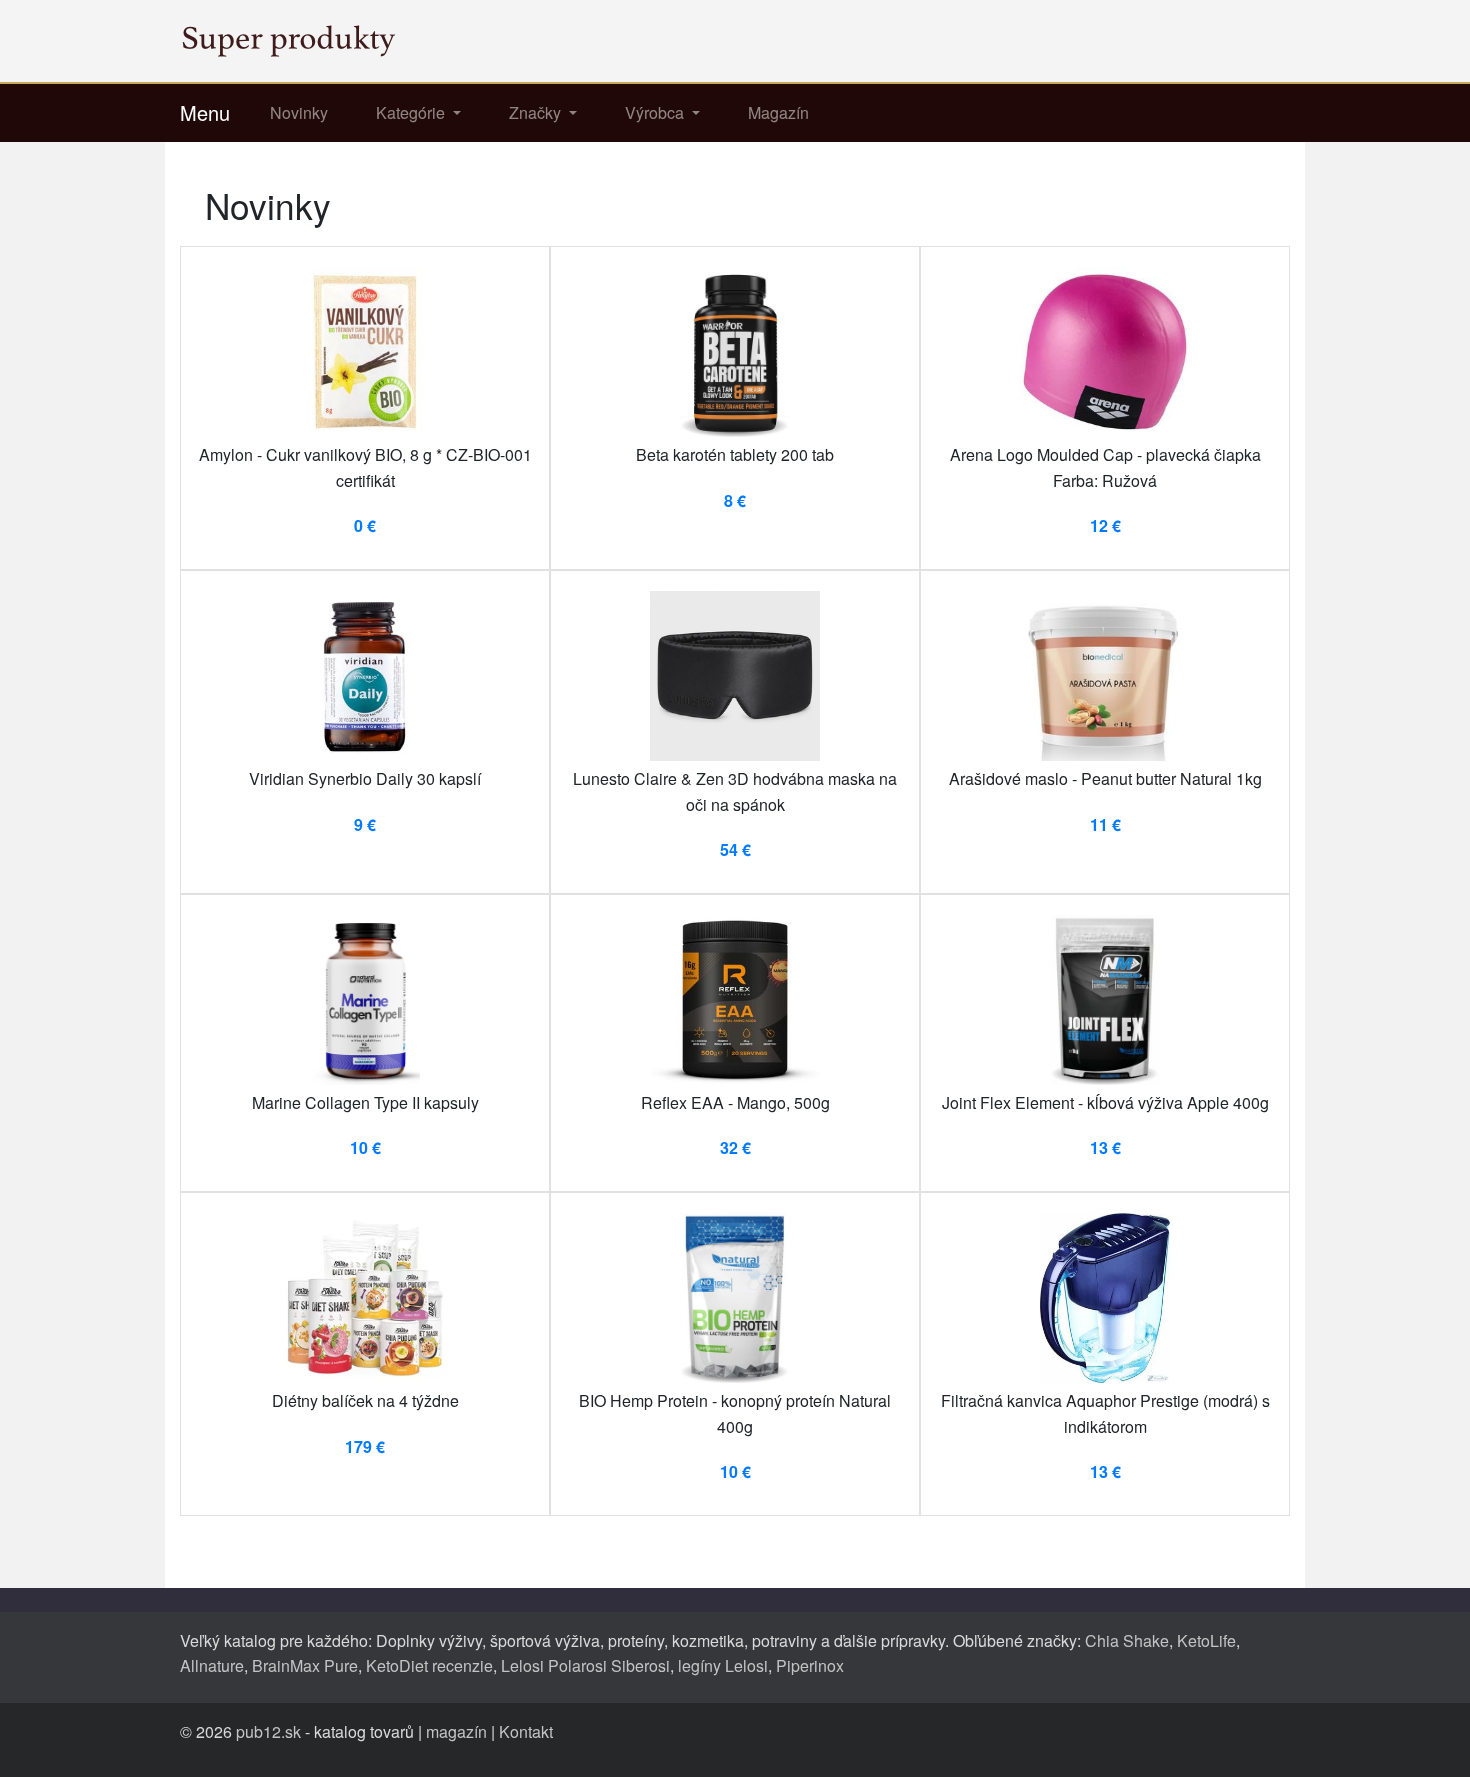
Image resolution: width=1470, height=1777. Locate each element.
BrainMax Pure (305, 1665)
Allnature (212, 1665)
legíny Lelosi (723, 1665)
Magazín (778, 112)
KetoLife (1206, 1640)
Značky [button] (537, 112)
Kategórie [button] (412, 112)
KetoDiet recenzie (429, 1665)
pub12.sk (268, 1731)
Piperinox (810, 1665)
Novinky (299, 112)
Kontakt (526, 1731)
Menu (205, 112)
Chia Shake (1127, 1640)
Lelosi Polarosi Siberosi (585, 1665)
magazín (456, 1731)
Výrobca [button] (656, 112)
